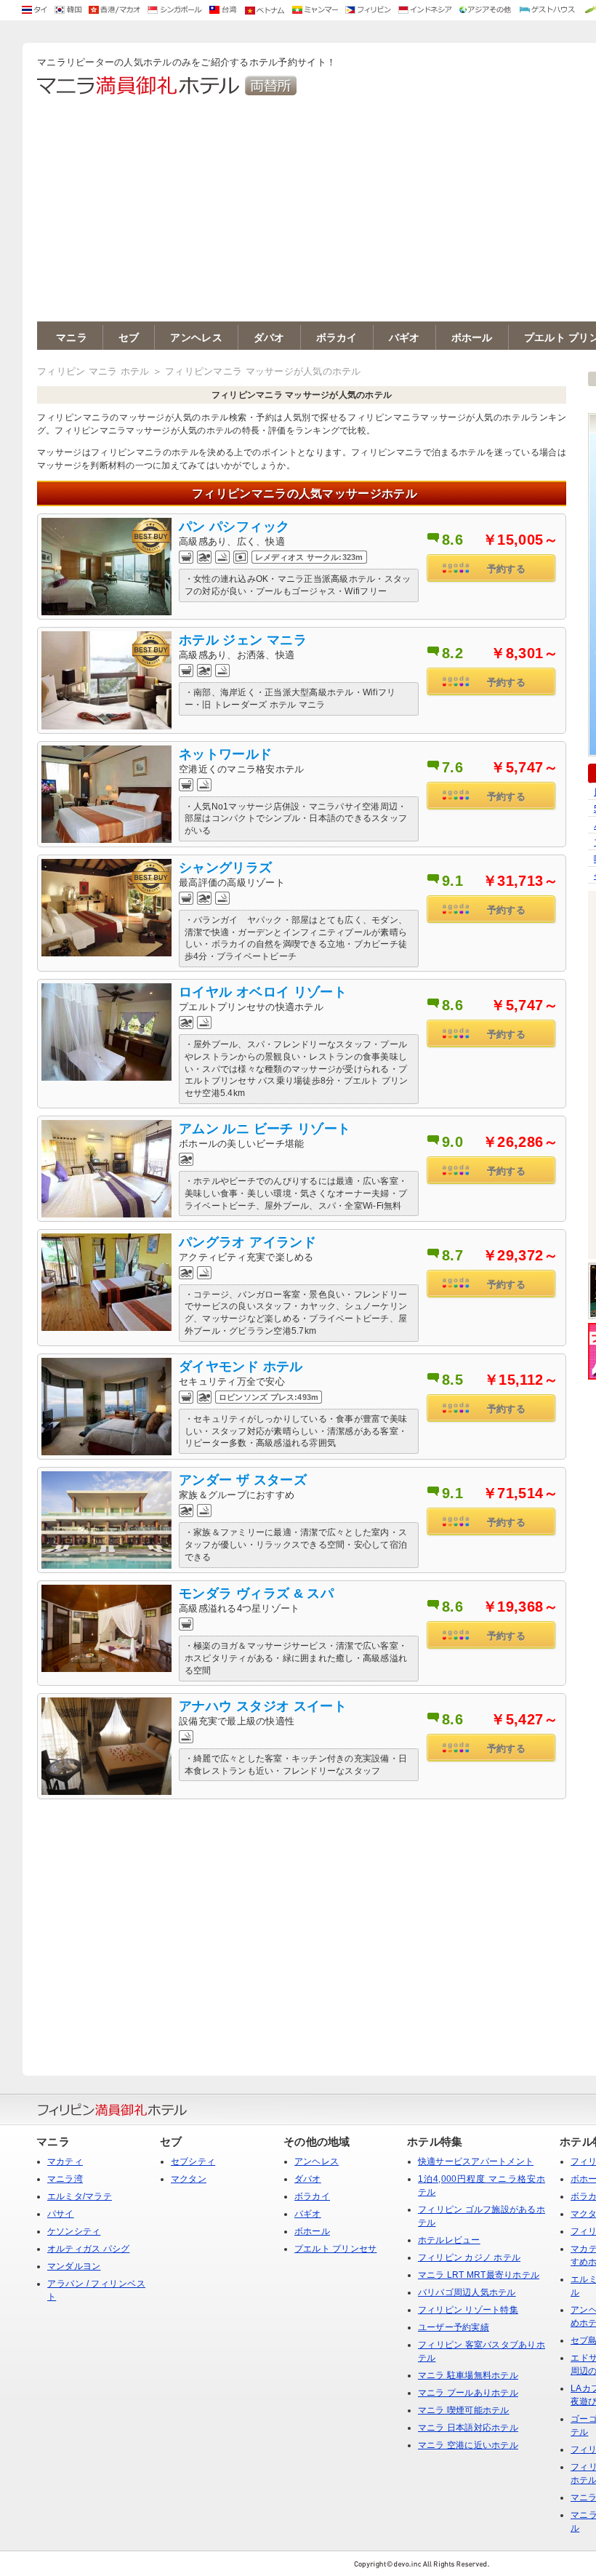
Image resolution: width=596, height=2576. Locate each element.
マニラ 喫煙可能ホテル (464, 2410)
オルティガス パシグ (88, 2249)
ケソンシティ (74, 2231)
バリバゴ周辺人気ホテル (467, 2292)
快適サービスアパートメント (476, 2161)
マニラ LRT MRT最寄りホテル (479, 2275)
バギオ (404, 337)
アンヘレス (196, 337)
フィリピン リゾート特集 (468, 2310)
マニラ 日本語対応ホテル (468, 2428)
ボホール (472, 337)
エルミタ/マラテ (80, 2196)
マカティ (65, 2161)
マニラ (72, 337)
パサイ (61, 2214)
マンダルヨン (74, 2266)
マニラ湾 (65, 2179)
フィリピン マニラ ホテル (93, 371)
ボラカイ (337, 337)
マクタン (189, 2179)
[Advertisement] (302, 1923)
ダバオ (269, 337)
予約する (506, 569)
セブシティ (193, 2161)
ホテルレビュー (449, 2240)
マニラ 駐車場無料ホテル (468, 2375)
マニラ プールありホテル (468, 2393)
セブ (129, 337)
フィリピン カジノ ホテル (469, 2257)
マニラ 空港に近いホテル (468, 2445)
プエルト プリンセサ (335, 2249)
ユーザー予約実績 (454, 2327)
